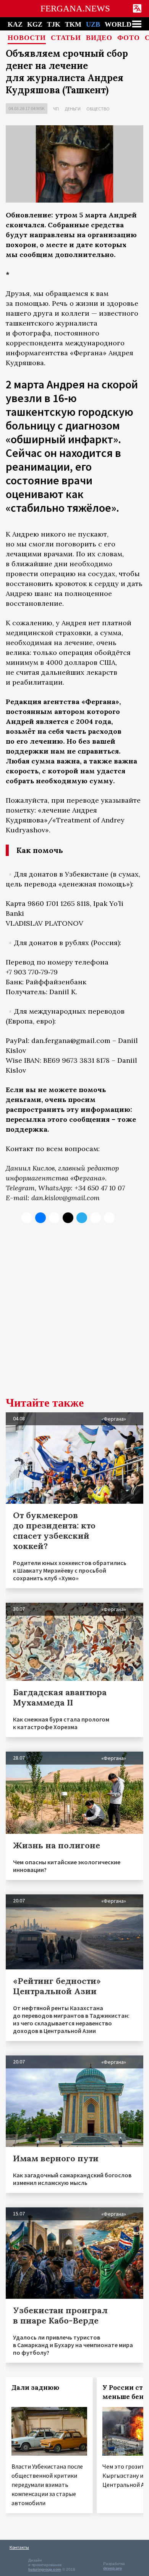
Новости (27, 38)
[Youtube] (109, 1218)
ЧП (56, 109)
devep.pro (113, 2568)
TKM (73, 24)
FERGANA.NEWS (75, 9)
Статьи (66, 38)
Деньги (73, 109)
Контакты (19, 2547)
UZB (93, 24)
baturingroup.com (45, 2569)
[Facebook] (96, 1218)
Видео (99, 38)
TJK (54, 24)
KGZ (35, 24)
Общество (98, 109)
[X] (27, 1218)
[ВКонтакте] (40, 1218)
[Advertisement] (74, 1316)
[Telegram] (82, 1218)
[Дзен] (68, 1218)
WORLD (118, 24)
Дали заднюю (35, 2388)
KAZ (15, 24)
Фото (129, 38)
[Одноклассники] (54, 1218)
